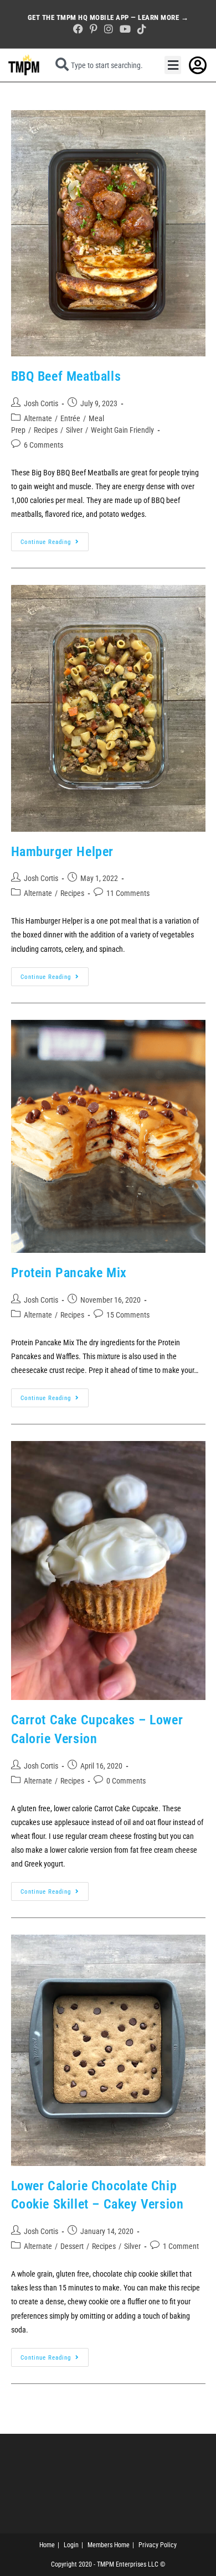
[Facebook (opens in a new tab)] (78, 29)
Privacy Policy (158, 2545)
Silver (74, 430)
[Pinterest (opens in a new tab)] (94, 29)
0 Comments (126, 1781)
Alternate (38, 418)
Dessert (72, 2246)
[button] (173, 65)
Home (47, 2545)
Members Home (109, 2545)
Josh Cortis (41, 403)
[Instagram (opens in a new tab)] (109, 29)
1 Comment (181, 2246)
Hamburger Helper (63, 852)
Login (71, 2545)
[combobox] (102, 65)
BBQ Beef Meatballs (66, 376)
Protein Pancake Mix (69, 1273)
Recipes (46, 430)
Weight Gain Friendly (122, 430)
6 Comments (43, 445)
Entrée (70, 418)
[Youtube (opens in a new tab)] (125, 29)
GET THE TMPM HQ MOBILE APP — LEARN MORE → (108, 17)
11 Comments (128, 893)
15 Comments (128, 1315)
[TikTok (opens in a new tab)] (140, 29)
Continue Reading (55, 539)
